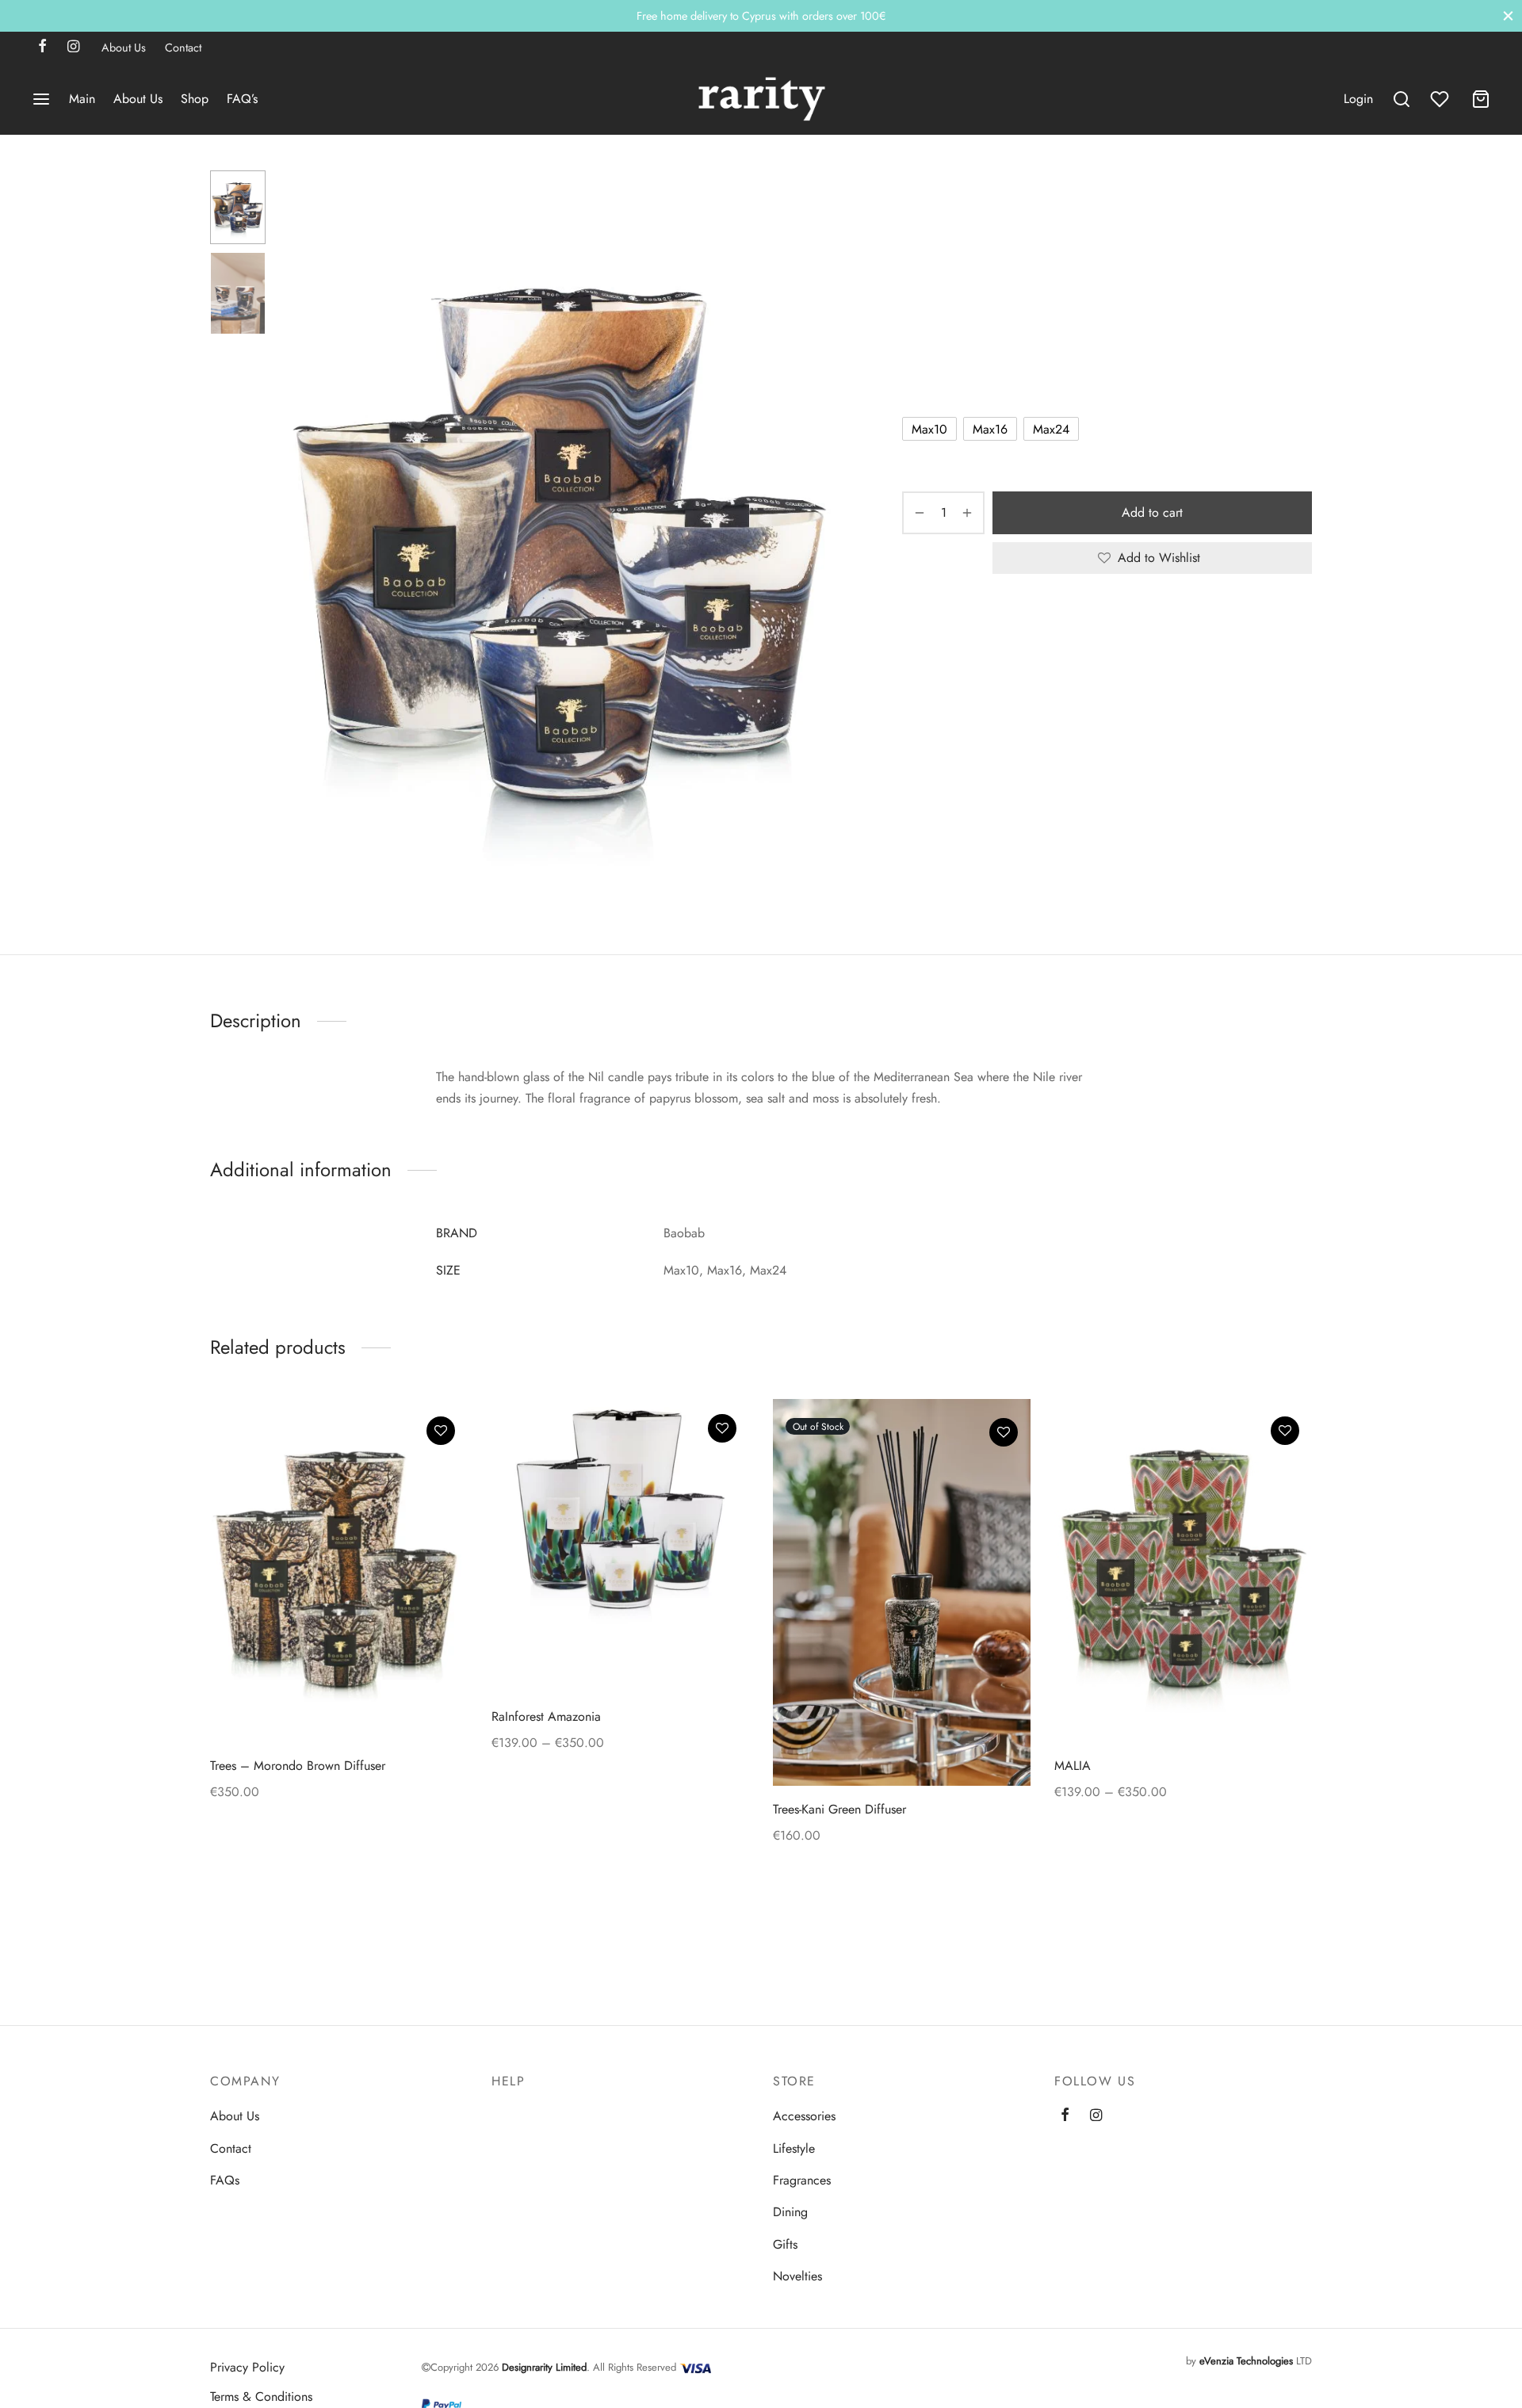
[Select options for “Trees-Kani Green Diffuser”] (1004, 1470)
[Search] (1402, 99)
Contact (183, 48)
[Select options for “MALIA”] (1285, 1467)
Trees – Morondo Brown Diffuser (298, 1766)
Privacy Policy (247, 2367)
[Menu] (41, 99)
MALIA (1073, 1766)
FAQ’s (242, 99)
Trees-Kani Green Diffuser (839, 1809)
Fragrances (964, 203)
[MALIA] (1183, 1571)
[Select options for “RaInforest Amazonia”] (722, 1465)
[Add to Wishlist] (441, 1431)
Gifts (785, 2244)
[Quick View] (441, 1504)
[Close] (1508, 15)
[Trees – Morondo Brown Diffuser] (339, 1571)
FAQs (225, 2180)
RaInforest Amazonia (546, 1717)
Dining (790, 2212)
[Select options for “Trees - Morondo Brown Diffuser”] (441, 1467)
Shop (195, 99)
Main (82, 99)
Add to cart (1152, 512)
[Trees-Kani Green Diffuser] (902, 1592)
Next (827, 545)
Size (915, 384)
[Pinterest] (997, 628)
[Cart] (1481, 99)
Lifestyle (794, 2148)
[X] (971, 628)
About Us (124, 48)
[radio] (929, 429)
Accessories (804, 2116)
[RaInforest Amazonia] (620, 1546)
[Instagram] (73, 48)
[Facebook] (42, 48)
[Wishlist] (1441, 99)
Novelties (797, 2276)
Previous (297, 545)
